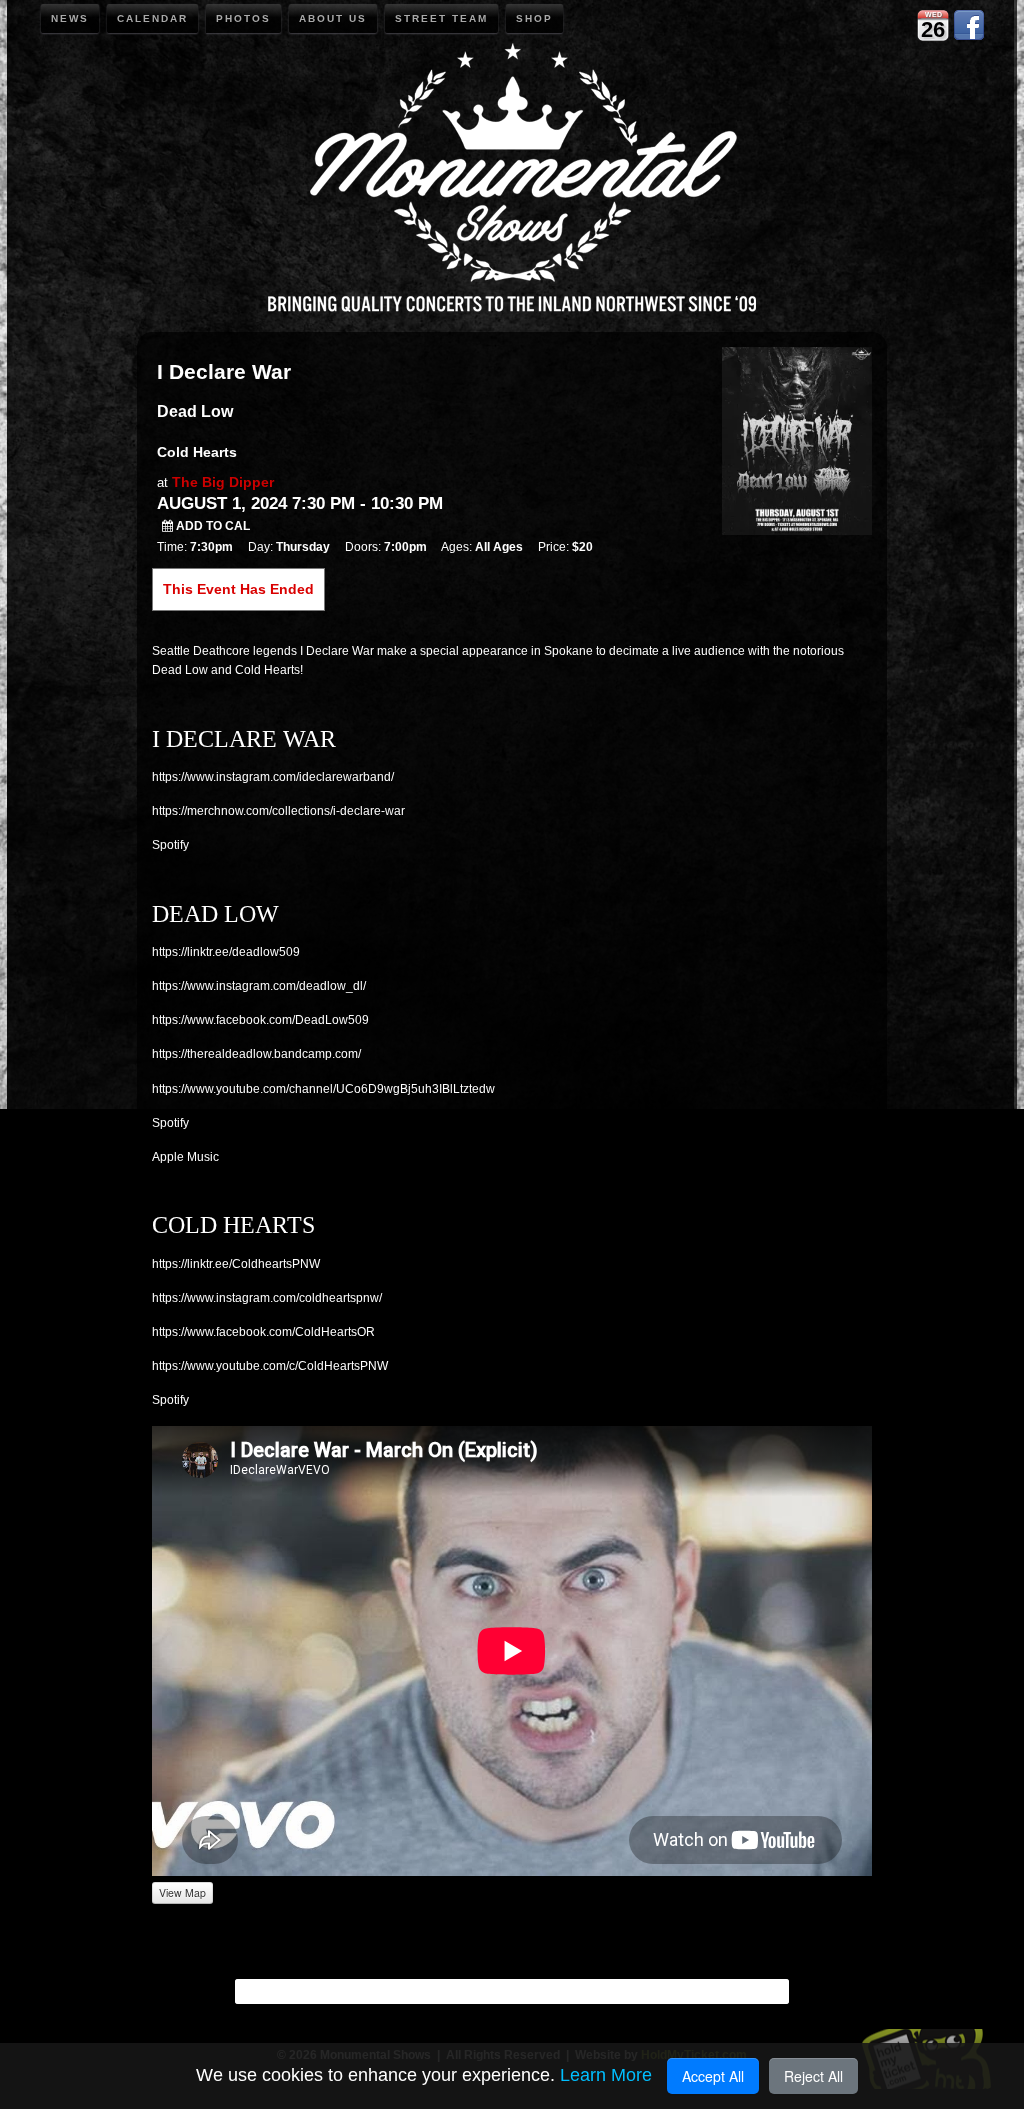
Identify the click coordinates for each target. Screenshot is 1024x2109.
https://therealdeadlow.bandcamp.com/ (256, 1054)
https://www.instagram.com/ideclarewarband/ (273, 777)
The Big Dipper (223, 482)
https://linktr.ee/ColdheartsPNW (236, 1264)
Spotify (170, 845)
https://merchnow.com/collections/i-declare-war (278, 811)
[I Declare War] (797, 439)
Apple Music (185, 1157)
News (70, 18)
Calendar (152, 18)
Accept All (713, 2076)
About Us (333, 18)
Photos (243, 18)
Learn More (606, 2075)
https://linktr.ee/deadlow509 (226, 952)
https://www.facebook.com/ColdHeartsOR (263, 1332)
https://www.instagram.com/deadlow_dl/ (259, 986)
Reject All (813, 2076)
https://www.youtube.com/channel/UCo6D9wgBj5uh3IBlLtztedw (323, 1089)
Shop (534, 18)
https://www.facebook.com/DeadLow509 (260, 1020)
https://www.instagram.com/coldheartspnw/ (267, 1298)
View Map (182, 1892)
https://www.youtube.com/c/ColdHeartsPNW (270, 1366)
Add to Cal (211, 526)
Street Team (441, 18)
